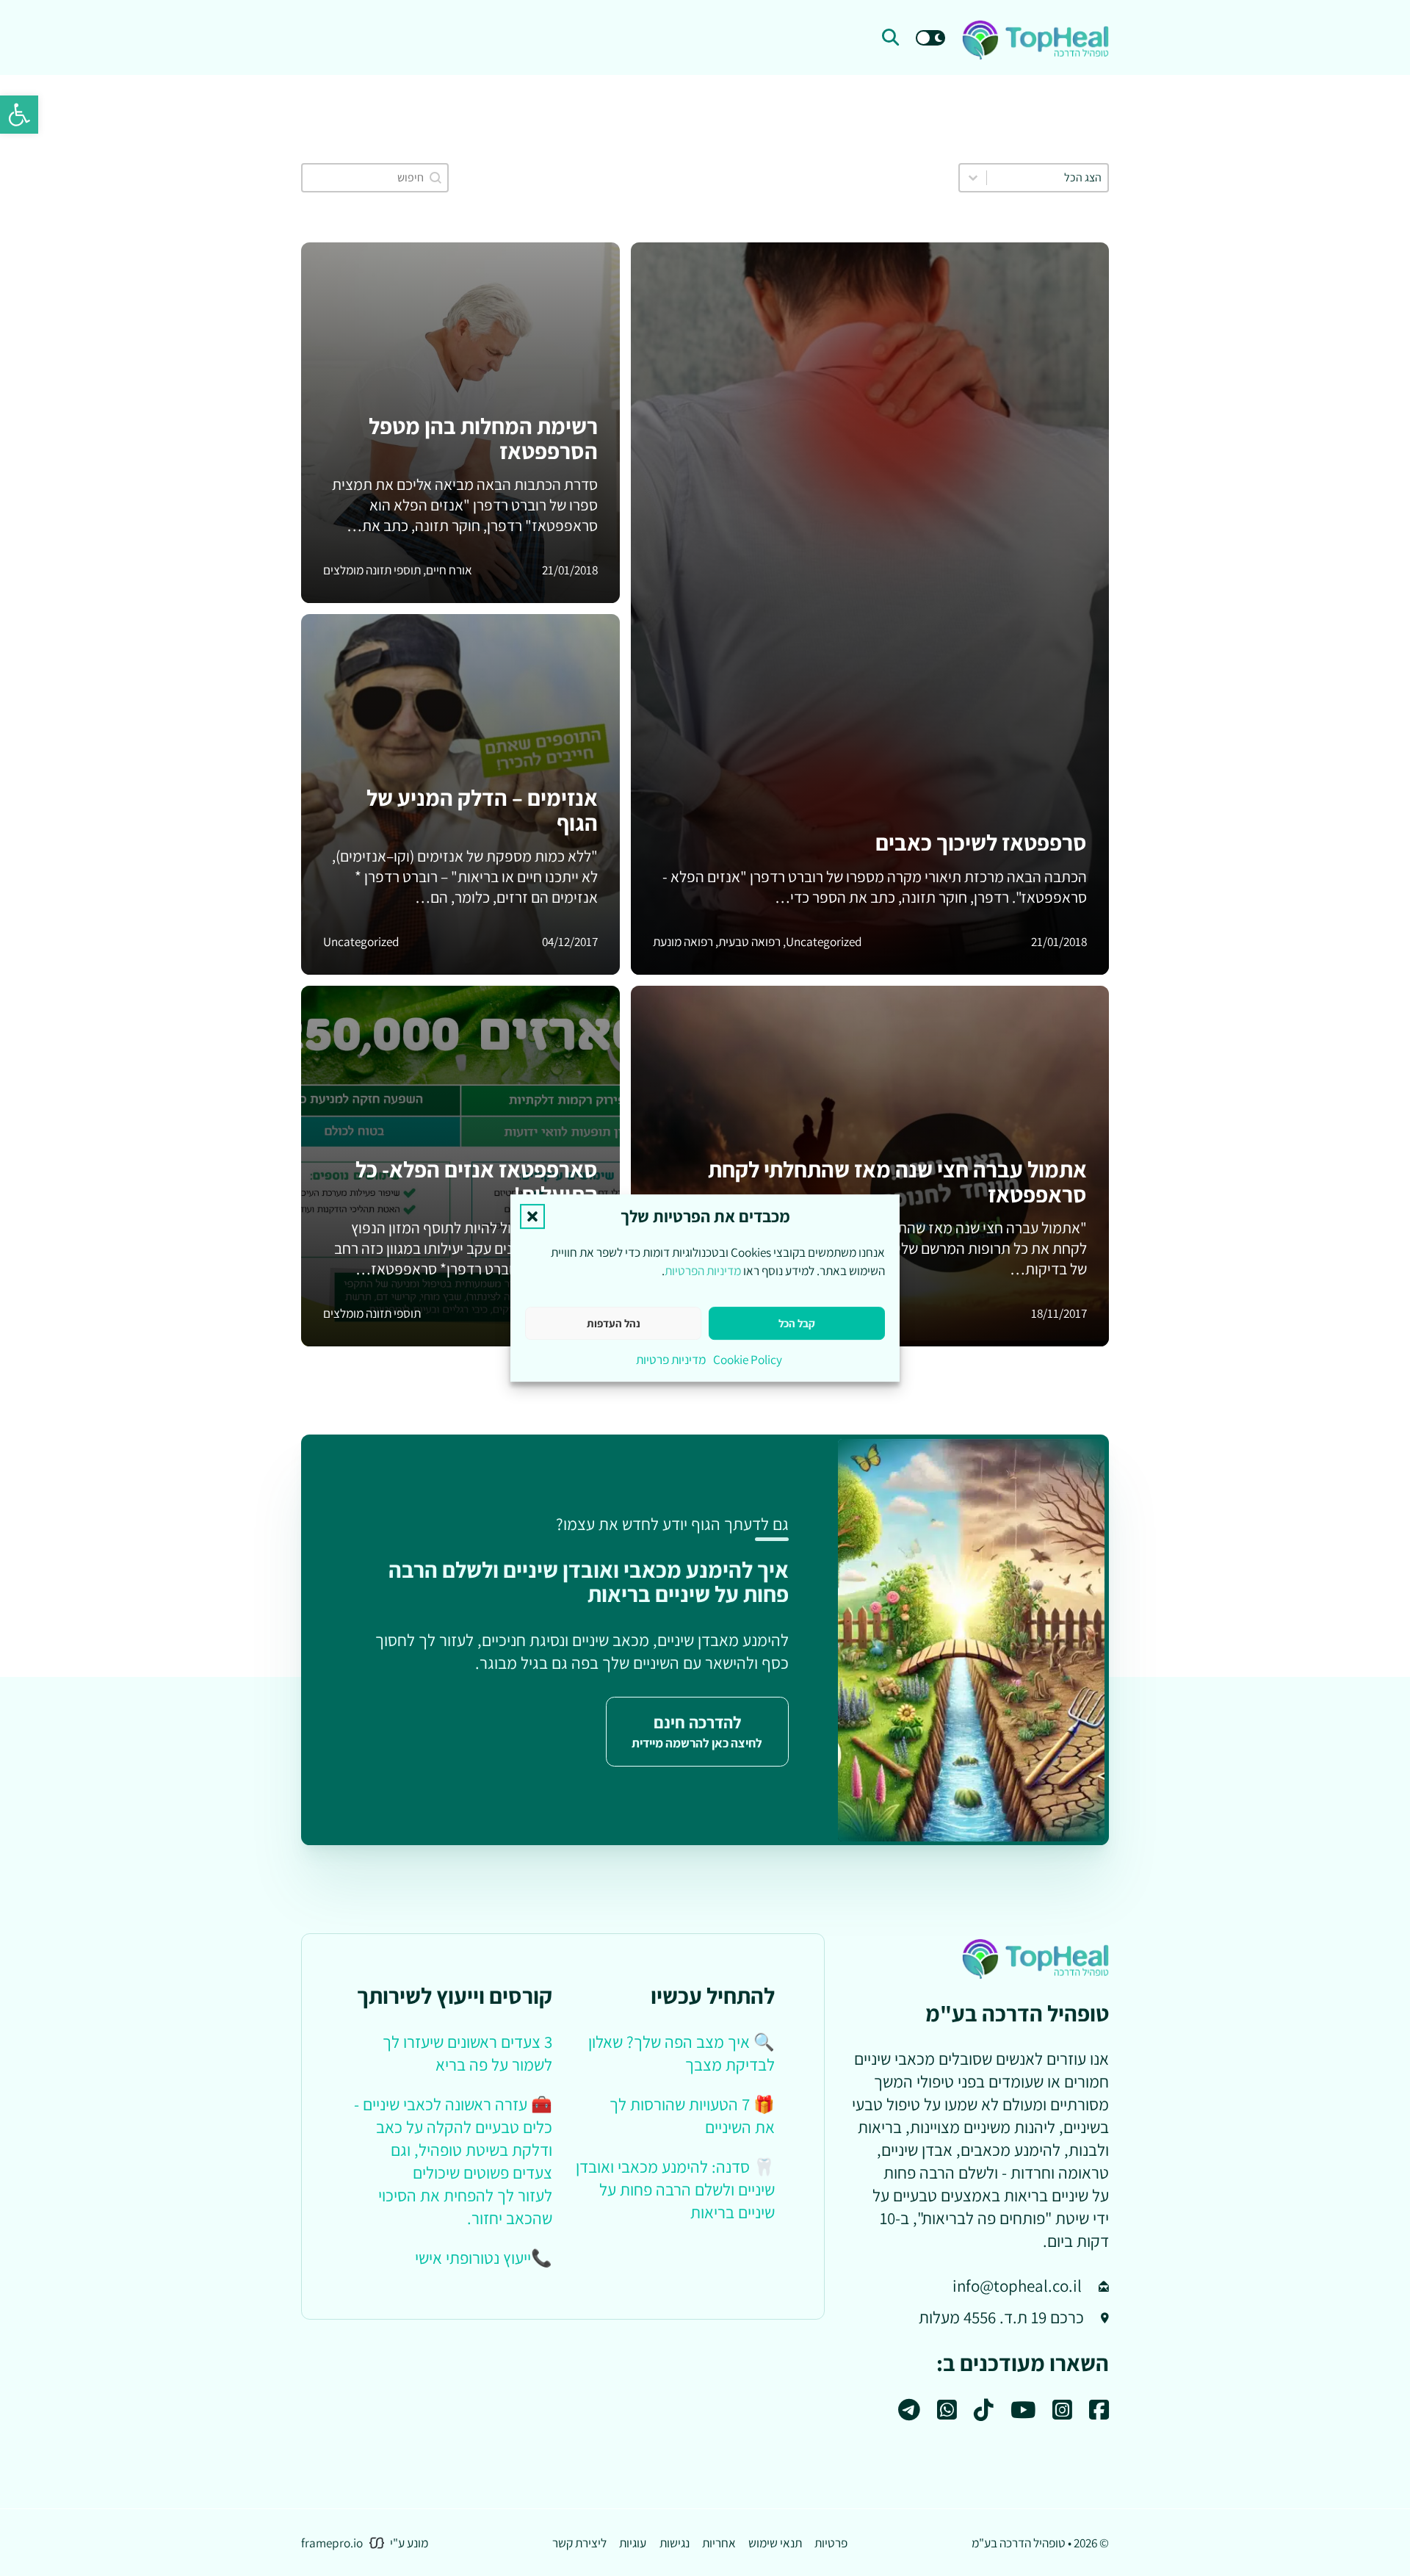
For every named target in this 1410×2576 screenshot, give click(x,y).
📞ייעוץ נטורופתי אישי (484, 2258)
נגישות (675, 2543)
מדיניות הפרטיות (703, 1270)
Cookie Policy (748, 1359)
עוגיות (633, 2543)
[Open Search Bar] (890, 38)
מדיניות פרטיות (671, 1359)
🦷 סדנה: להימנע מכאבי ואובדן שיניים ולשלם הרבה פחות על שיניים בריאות (675, 2190)
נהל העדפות (614, 1323)
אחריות (719, 2543)
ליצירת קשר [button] (579, 2543)
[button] (19, 115)
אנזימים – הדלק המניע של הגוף (482, 810)
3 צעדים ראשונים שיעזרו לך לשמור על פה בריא (467, 2053)
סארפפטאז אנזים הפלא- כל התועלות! (477, 1182)
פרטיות (831, 2543)
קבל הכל (797, 1323)
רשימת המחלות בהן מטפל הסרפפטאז (483, 439)
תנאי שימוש (775, 2543)
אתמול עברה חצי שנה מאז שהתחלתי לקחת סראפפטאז (897, 1182)
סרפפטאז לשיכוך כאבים (981, 843)
